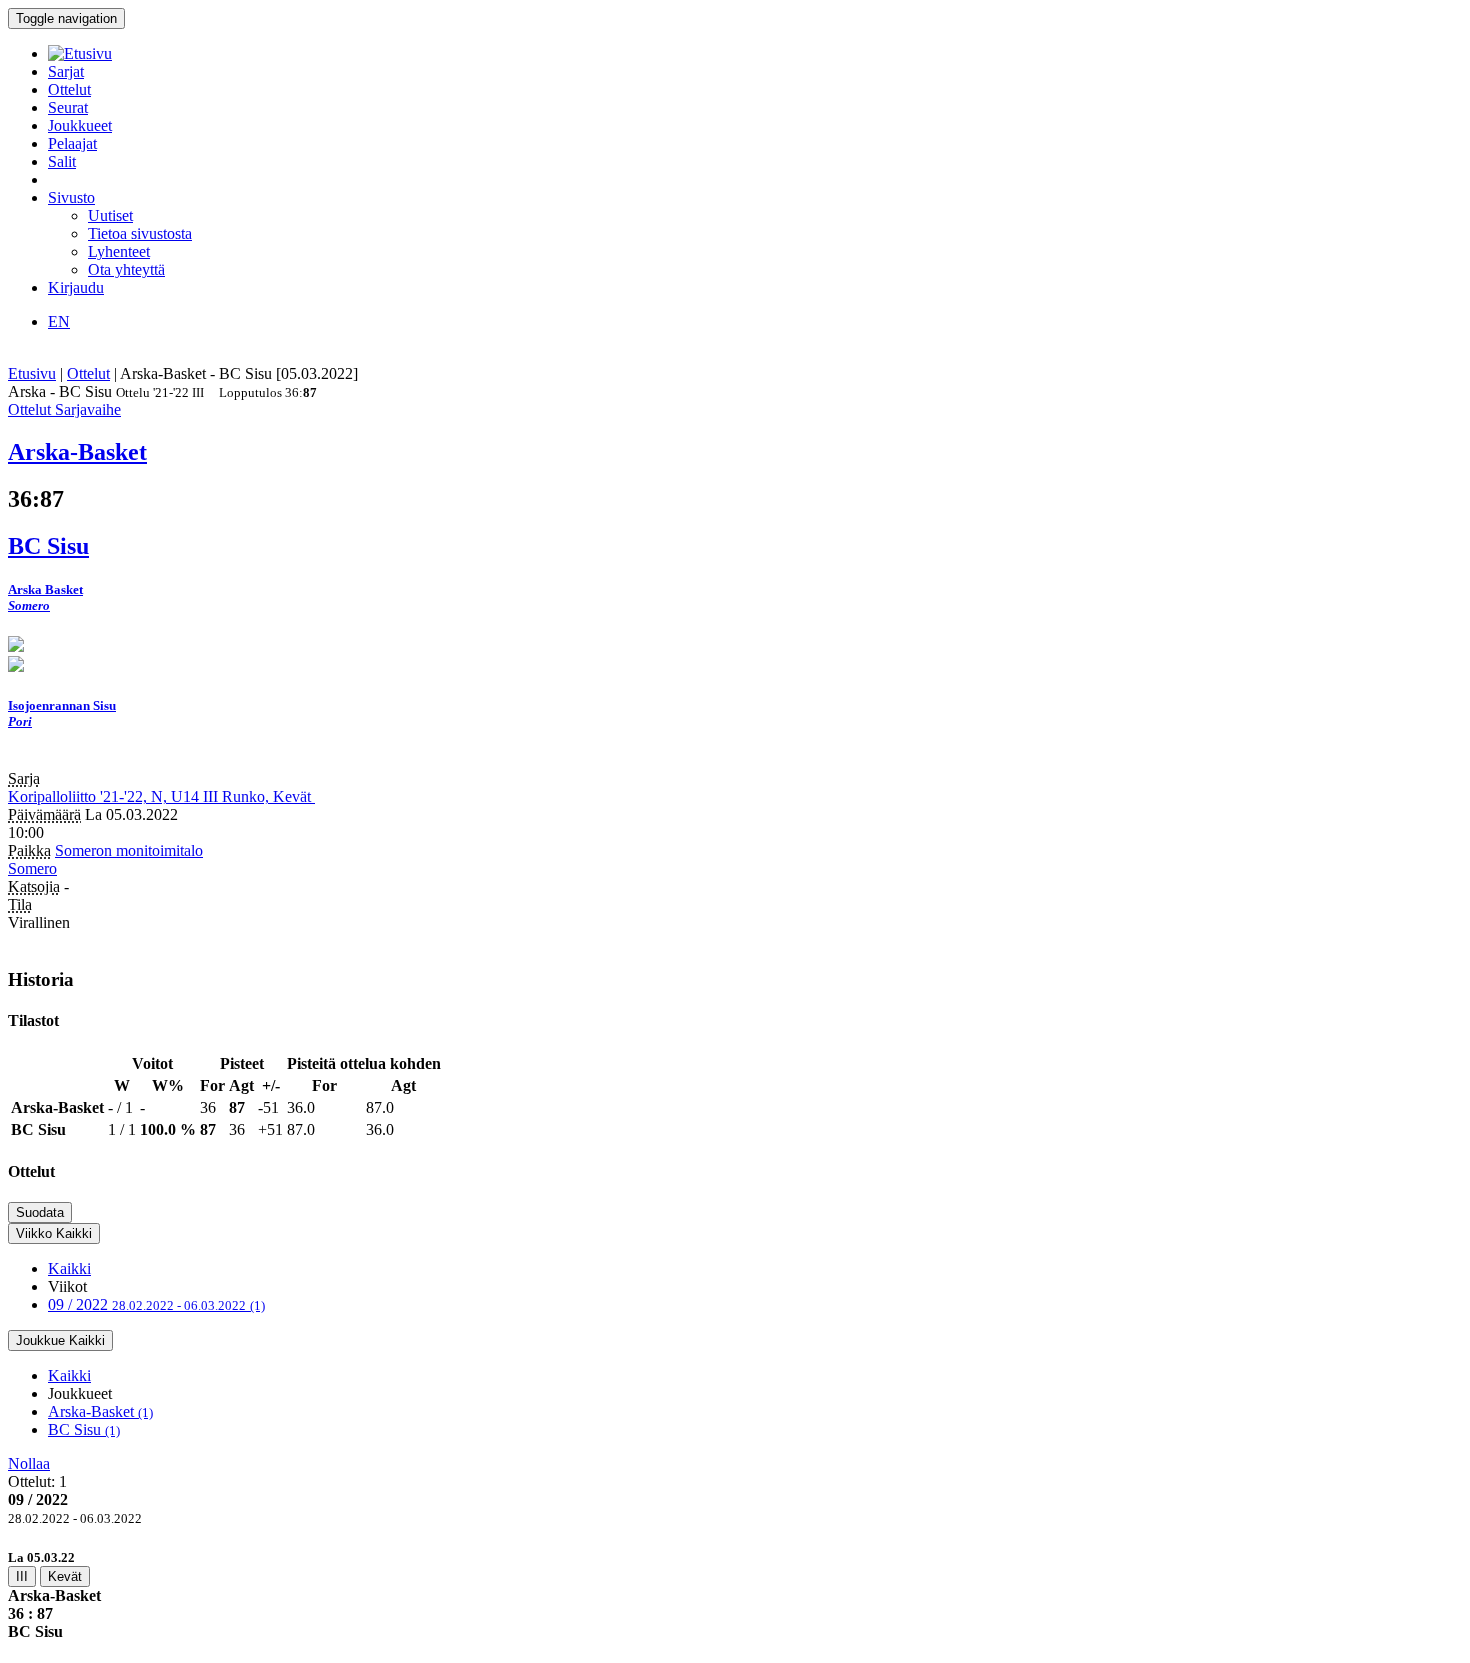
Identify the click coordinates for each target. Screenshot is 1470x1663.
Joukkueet (80, 125)
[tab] (735, 1594)
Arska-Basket (100, 1411)
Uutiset (110, 215)
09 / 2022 (156, 1304)
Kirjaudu (76, 287)
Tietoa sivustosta (140, 233)
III (22, 1576)
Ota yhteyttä (126, 269)
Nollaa (29, 1463)
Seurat (68, 107)
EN (59, 321)
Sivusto (71, 197)
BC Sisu (84, 1429)
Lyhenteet (119, 251)
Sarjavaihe (88, 409)
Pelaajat (72, 143)
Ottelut (69, 89)
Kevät (65, 1576)
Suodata (40, 1212)
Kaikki (69, 1268)
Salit (62, 161)
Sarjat (66, 71)
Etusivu (32, 373)
